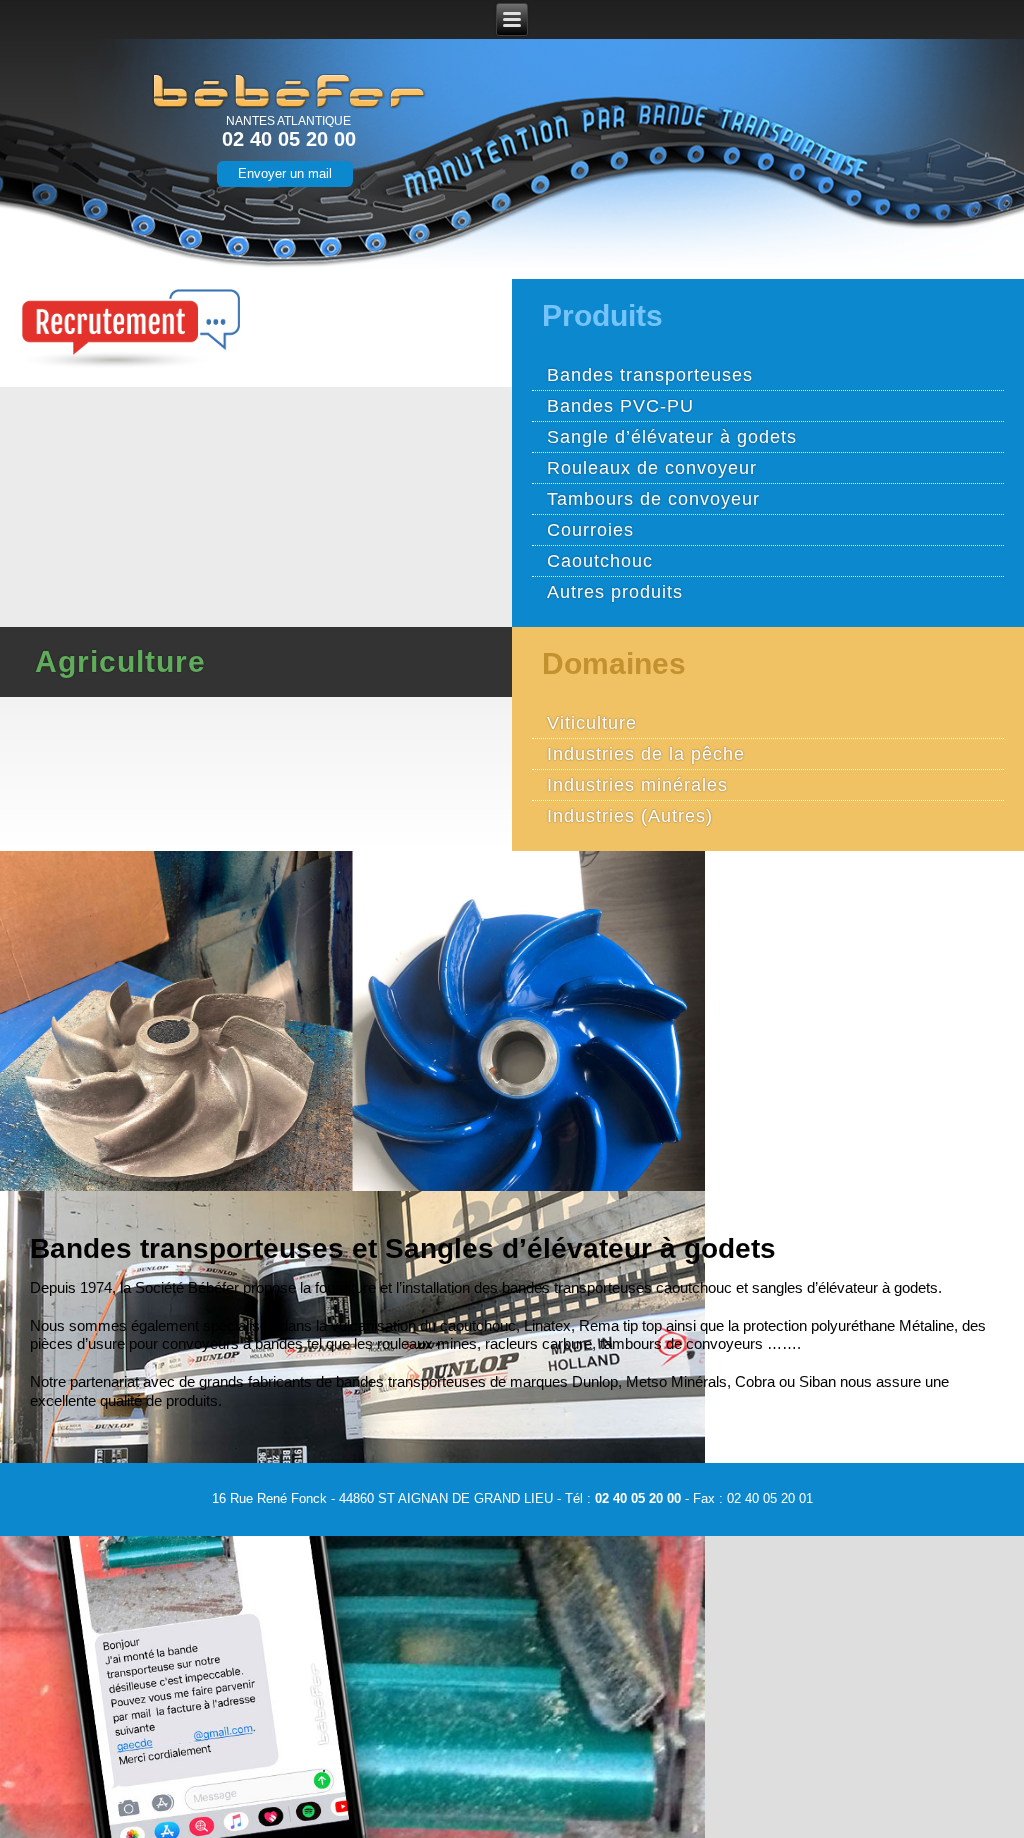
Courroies (590, 530)
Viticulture (592, 723)
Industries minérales (637, 785)
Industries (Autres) (630, 816)
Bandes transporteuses (650, 375)
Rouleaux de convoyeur (652, 468)
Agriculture (120, 662)
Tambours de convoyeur (653, 499)
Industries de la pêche (646, 754)
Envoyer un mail (285, 173)
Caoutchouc (600, 561)
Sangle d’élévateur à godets (672, 437)
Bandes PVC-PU (620, 406)
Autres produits (615, 592)
